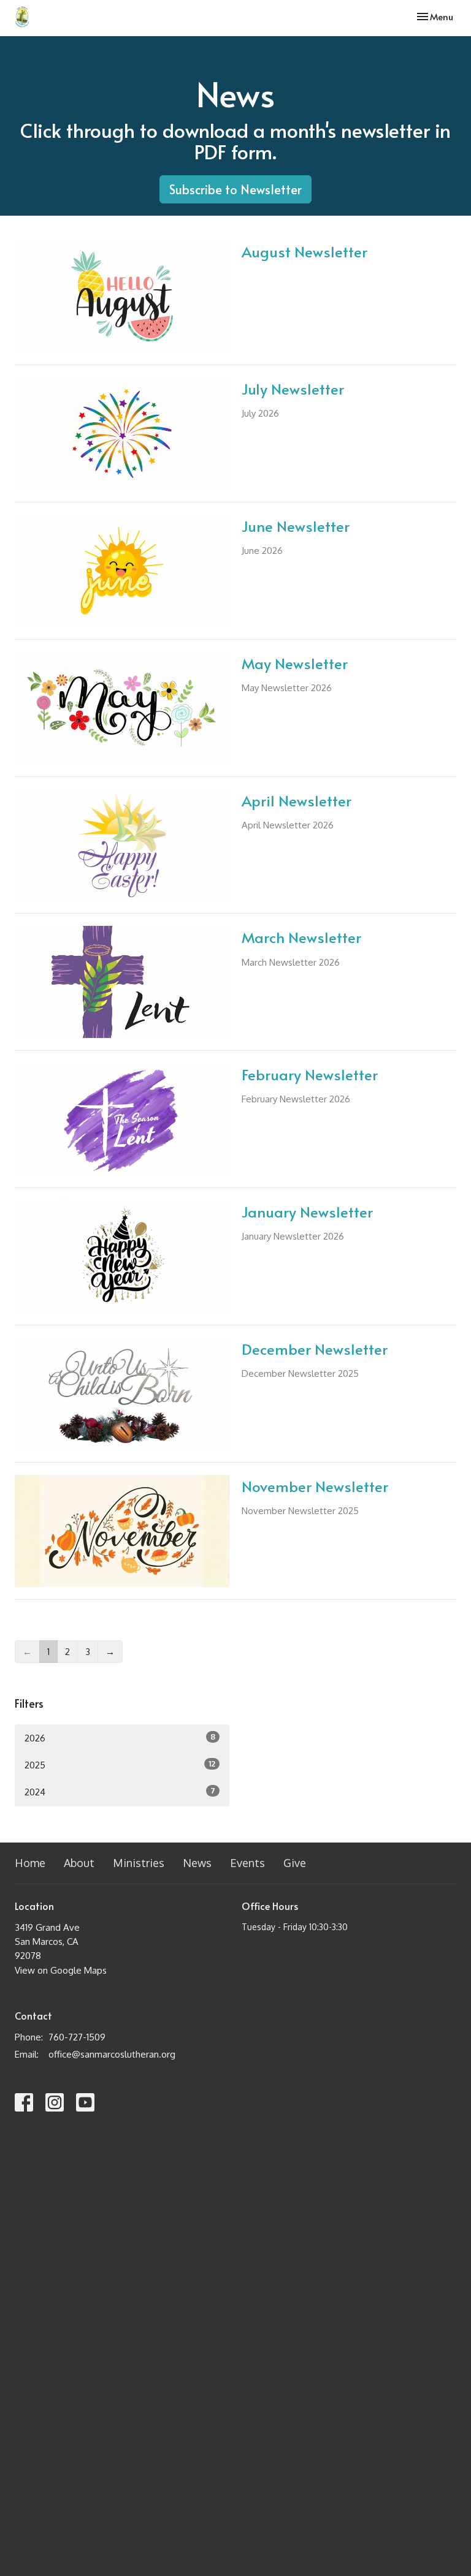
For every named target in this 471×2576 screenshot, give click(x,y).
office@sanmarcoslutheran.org (112, 2054)
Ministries (139, 1863)
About (79, 1863)
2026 (120, 1738)
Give (295, 1863)
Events (247, 1863)
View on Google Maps (61, 1970)
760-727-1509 (77, 2037)
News (197, 1863)
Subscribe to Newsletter (235, 189)
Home (30, 1863)
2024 (120, 1792)
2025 (120, 1765)
